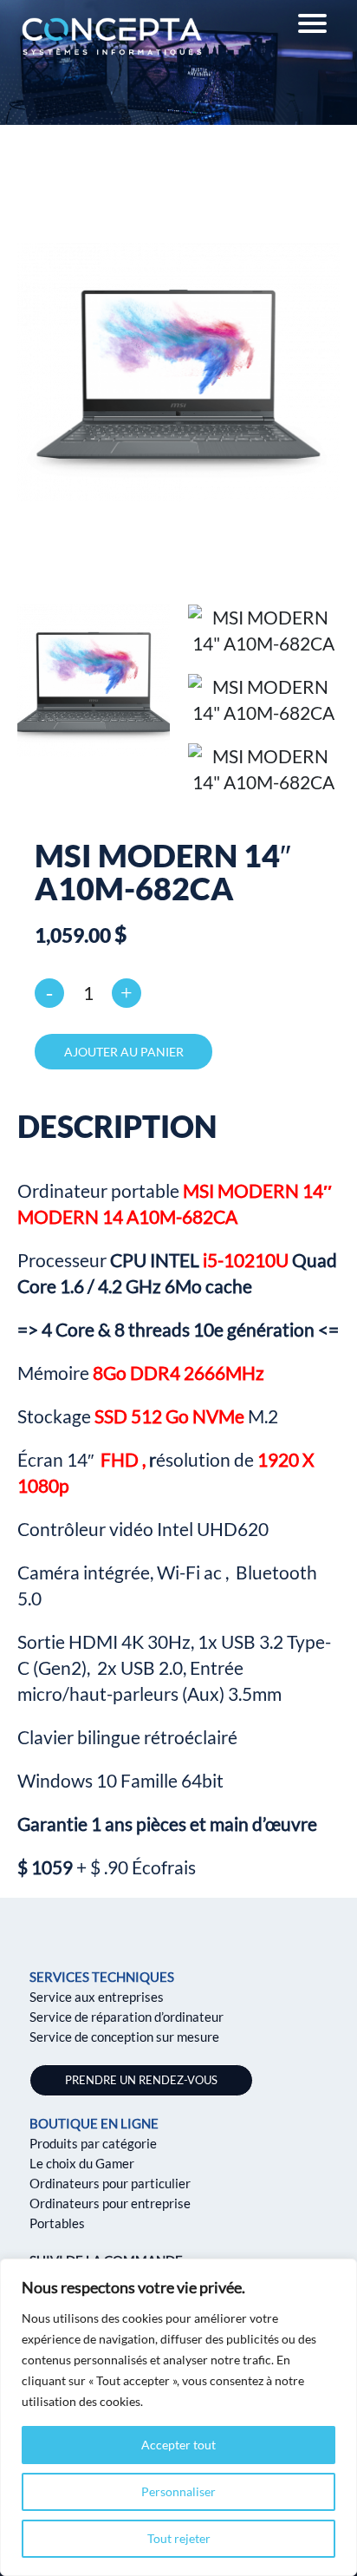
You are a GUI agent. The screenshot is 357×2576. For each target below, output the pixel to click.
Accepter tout (178, 2445)
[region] (178, 2417)
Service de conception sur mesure (124, 2037)
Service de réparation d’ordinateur (127, 2017)
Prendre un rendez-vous (141, 2080)
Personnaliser (178, 2491)
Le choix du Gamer (82, 2163)
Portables (57, 2223)
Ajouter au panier (124, 1052)
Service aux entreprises (97, 1997)
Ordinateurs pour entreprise (110, 2203)
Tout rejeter (179, 2538)
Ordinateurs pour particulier (110, 2183)
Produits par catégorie (93, 2143)
